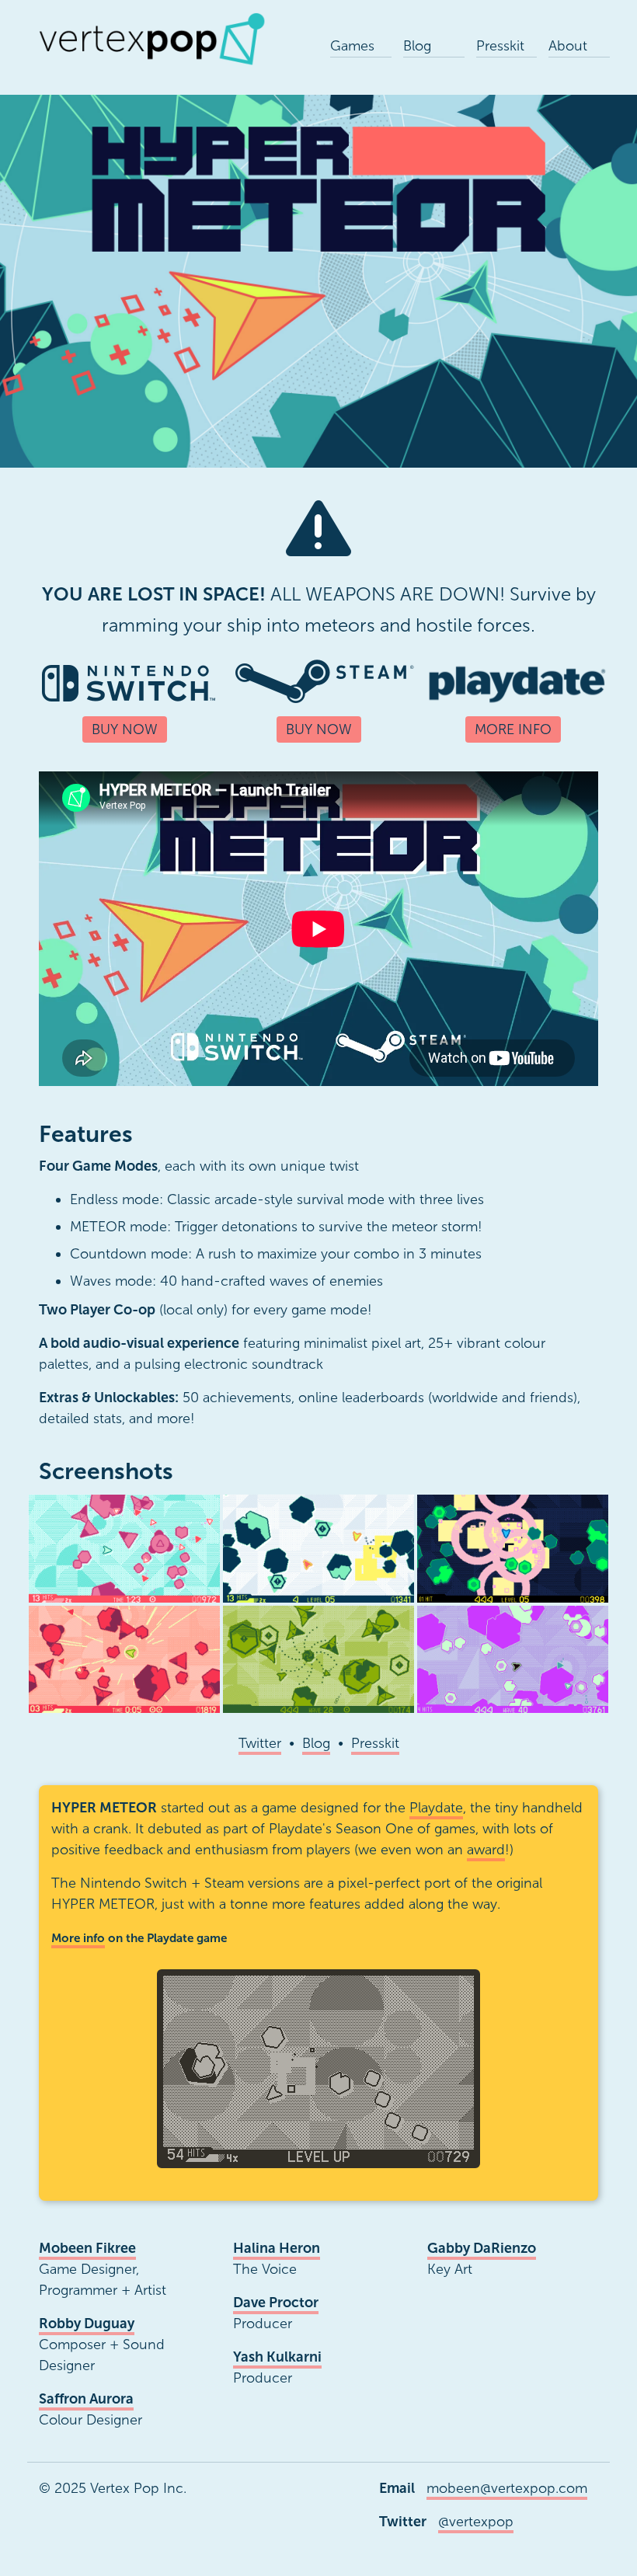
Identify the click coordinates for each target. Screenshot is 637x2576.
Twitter (260, 1743)
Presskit (375, 1743)
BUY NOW (125, 729)
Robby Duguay (87, 2324)
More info (78, 1938)
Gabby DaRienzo (482, 2248)
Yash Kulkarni (277, 2357)
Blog (316, 1743)
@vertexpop (476, 2522)
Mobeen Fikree (87, 2248)
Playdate (436, 1808)
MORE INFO (513, 729)
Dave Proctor (276, 2303)
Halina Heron (277, 2248)
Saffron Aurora (86, 2399)
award (486, 1850)
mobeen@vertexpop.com (507, 2488)
